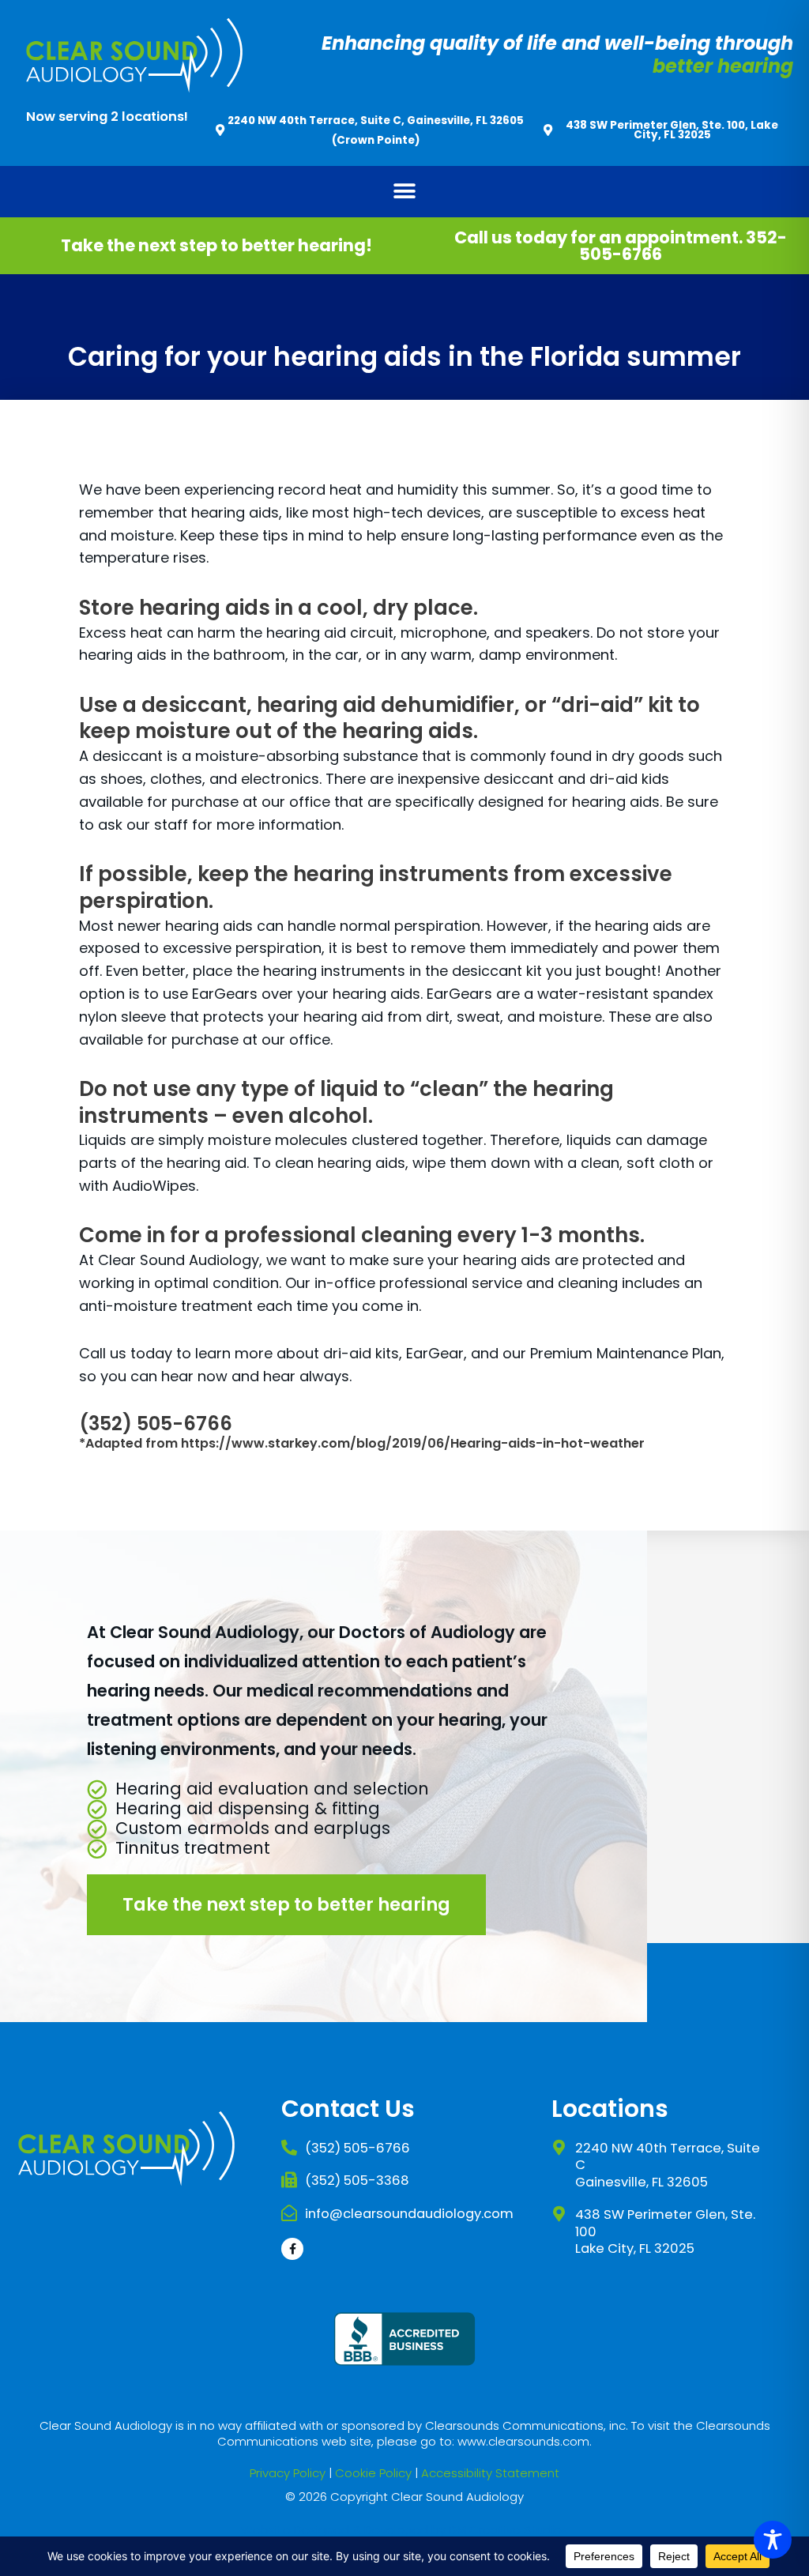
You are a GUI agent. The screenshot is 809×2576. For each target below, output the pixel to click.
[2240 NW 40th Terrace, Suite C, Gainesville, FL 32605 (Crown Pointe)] (220, 130)
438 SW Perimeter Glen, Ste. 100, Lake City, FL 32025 (672, 130)
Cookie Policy (373, 2473)
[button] (405, 192)
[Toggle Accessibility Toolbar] (773, 2540)
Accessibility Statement (490, 2473)
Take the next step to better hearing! (216, 245)
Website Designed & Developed (335, 2530)
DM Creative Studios (508, 2530)
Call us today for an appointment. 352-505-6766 (621, 246)
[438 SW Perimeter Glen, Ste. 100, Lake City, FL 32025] (548, 130)
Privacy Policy (288, 2473)
